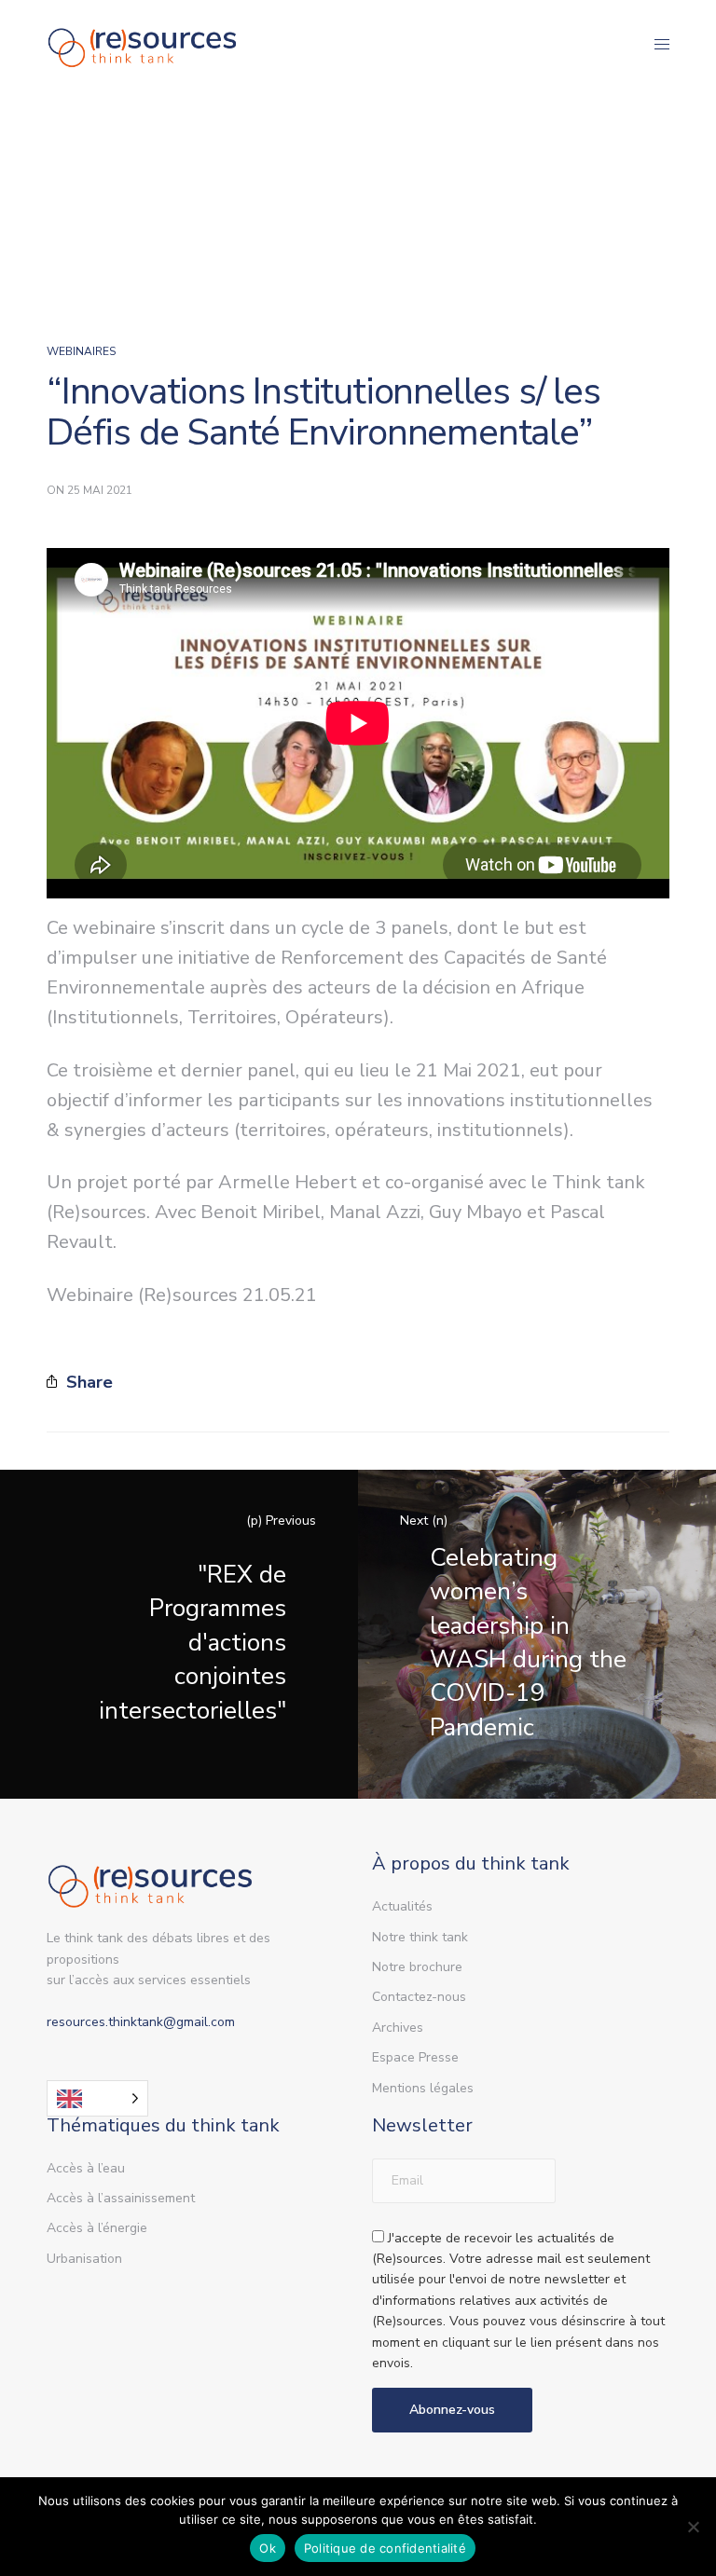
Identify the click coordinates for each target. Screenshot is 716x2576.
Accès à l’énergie (97, 2228)
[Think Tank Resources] (143, 44)
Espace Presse (415, 2057)
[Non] (693, 2527)
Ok (268, 2548)
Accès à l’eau (86, 2168)
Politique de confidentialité (385, 2548)
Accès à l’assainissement (121, 2198)
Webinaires (81, 351)
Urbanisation (84, 2259)
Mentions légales (423, 2088)
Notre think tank (420, 1937)
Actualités (402, 1906)
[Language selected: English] (97, 2098)
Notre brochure (417, 1967)
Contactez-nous (419, 1997)
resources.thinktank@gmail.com (141, 2022)
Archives (398, 2028)
